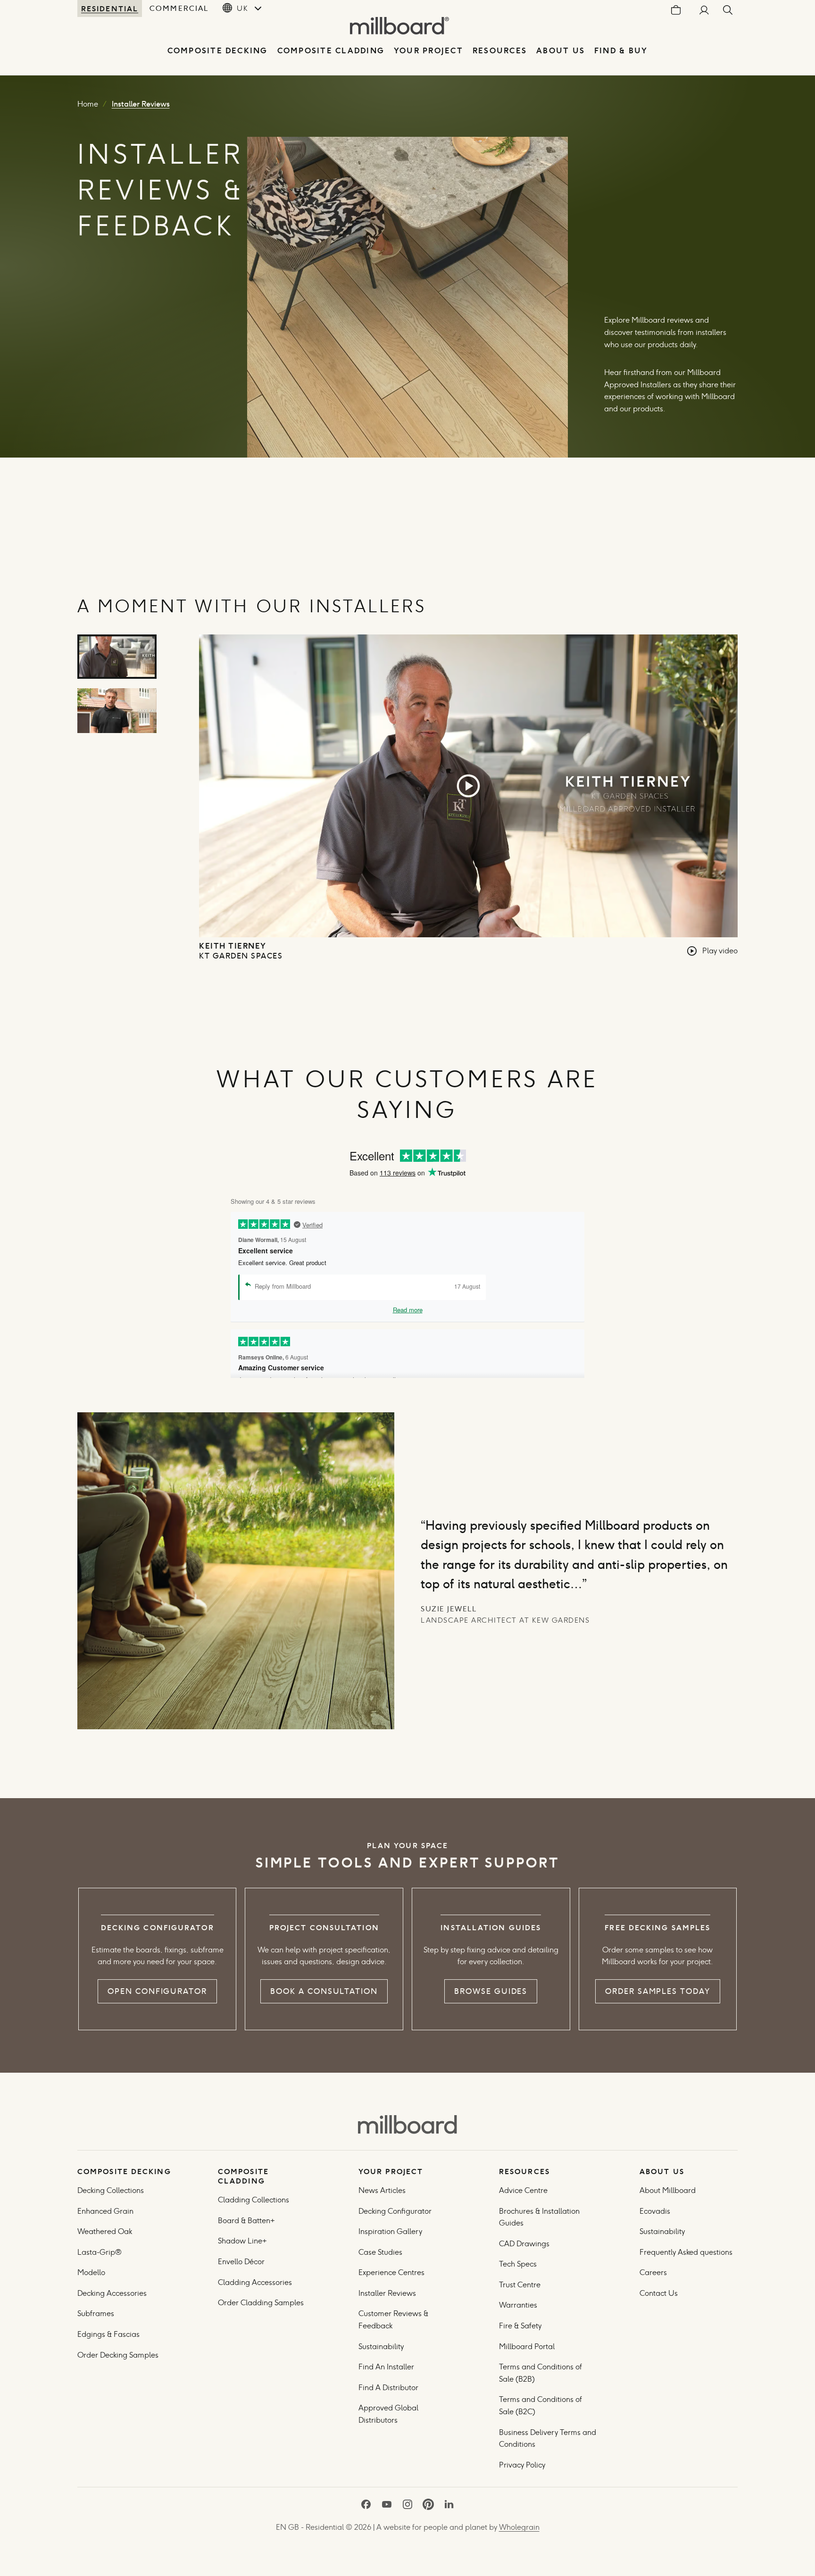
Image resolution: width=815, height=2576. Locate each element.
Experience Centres (391, 2272)
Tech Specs (518, 2264)
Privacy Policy (523, 2465)
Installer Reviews (387, 2293)
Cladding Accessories (255, 2282)
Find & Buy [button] (621, 51)
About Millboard (668, 2190)
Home (88, 104)
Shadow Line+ (242, 2241)
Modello (91, 2272)
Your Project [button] (428, 51)
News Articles (382, 2190)
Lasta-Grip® (100, 2252)
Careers (653, 2272)
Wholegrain (519, 2527)
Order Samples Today (657, 1991)
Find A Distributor (388, 2388)
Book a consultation (324, 1991)
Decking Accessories (112, 2293)
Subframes (96, 2313)
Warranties (518, 2305)
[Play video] (468, 786)
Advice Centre (523, 2190)
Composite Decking (218, 51)
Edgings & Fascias (108, 2334)
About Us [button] (561, 51)
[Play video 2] (117, 711)
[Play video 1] (117, 657)
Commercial (179, 8)
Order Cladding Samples (261, 2303)
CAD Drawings (524, 2244)
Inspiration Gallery (390, 2231)
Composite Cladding (331, 51)
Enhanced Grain (105, 2211)
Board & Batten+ (246, 2221)
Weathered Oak (105, 2231)
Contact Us (659, 2293)
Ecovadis (655, 2211)
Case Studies (380, 2252)
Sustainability (381, 2347)
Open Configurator (157, 1991)
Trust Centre (520, 2285)
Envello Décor (241, 2262)
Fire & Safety (520, 2326)
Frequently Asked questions (686, 2252)
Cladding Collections (254, 2200)
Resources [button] (500, 51)
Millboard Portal (527, 2347)
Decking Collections (111, 2190)
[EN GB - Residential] (407, 2125)
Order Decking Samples (118, 2355)
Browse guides (491, 1991)
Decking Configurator (395, 2211)
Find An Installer (386, 2367)
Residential (110, 8)
